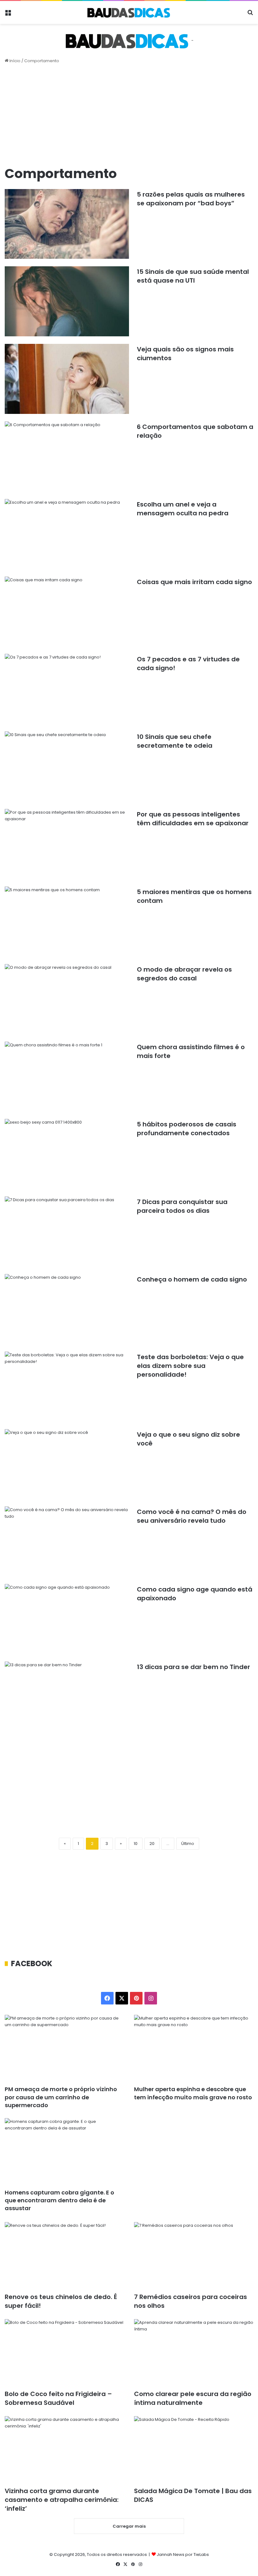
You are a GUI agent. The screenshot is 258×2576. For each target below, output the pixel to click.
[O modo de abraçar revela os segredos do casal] (67, 999)
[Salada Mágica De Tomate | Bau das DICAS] (194, 2450)
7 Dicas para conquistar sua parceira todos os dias (182, 1206)
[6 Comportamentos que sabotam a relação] (67, 456)
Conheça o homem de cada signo (192, 1279)
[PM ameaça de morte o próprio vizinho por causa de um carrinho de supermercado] (64, 2048)
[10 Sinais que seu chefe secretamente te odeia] (67, 766)
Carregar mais (129, 2526)
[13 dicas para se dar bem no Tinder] (67, 1697)
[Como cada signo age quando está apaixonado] (67, 1619)
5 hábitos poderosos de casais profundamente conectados (187, 1129)
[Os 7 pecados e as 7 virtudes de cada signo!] (67, 689)
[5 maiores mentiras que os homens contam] (67, 922)
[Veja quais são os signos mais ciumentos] (67, 379)
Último (188, 1844)
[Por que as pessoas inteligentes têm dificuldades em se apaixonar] (67, 844)
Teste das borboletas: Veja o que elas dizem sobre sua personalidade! (190, 1366)
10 (136, 1844)
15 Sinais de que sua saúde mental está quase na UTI (193, 276)
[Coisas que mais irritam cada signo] (67, 612)
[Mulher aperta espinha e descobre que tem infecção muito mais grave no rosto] (194, 2048)
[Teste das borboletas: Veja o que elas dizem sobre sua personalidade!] (67, 1387)
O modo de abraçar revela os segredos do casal (184, 974)
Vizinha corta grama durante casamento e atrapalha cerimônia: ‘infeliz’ (62, 2500)
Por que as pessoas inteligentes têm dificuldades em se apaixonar (193, 819)
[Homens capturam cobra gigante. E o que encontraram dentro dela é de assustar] (64, 2152)
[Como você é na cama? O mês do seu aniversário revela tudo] (67, 1541)
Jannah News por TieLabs (183, 2554)
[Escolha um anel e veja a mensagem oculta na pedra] (67, 534)
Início (14, 61)
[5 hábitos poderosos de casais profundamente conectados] (67, 1154)
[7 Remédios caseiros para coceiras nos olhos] (194, 2256)
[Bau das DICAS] (129, 12)
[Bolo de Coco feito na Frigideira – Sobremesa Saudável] (64, 2353)
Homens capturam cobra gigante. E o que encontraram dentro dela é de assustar (59, 2200)
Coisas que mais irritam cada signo (194, 582)
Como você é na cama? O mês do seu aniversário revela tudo (192, 1516)
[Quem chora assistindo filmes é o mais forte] (67, 1077)
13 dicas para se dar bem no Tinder (193, 1667)
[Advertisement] (129, 114)
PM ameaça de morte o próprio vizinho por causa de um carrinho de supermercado (61, 2097)
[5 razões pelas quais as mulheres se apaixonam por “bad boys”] (67, 224)
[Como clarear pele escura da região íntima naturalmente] (194, 2353)
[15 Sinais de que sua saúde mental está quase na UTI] (67, 301)
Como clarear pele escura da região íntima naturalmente (193, 2398)
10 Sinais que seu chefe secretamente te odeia (175, 741)
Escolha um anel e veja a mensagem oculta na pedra (183, 509)
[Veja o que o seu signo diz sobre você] (67, 1464)
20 (152, 1844)
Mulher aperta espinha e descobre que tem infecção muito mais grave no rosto (193, 2093)
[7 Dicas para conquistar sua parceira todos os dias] (67, 1231)
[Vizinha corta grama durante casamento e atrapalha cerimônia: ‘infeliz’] (64, 2450)
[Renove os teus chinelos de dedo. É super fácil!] (64, 2256)
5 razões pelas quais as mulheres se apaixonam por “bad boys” (191, 199)
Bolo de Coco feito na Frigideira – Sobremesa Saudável (58, 2398)
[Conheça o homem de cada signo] (67, 1309)
